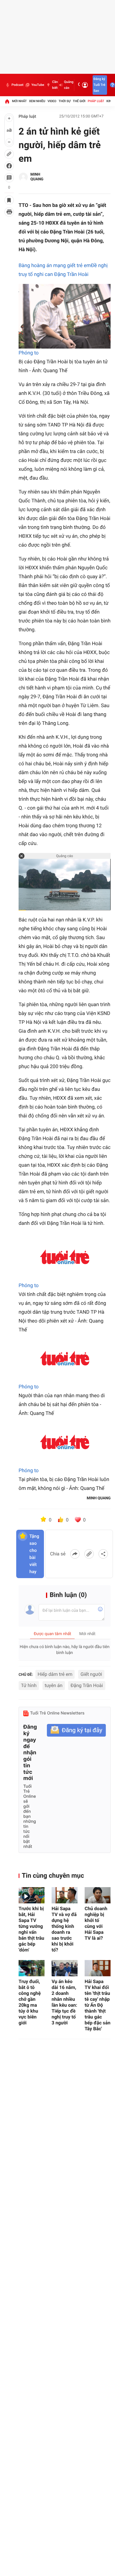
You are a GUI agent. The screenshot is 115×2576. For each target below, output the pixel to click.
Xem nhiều (37, 101)
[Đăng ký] (76, 1730)
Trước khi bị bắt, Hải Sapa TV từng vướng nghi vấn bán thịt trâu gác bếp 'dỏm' (31, 1929)
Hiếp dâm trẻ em (55, 1674)
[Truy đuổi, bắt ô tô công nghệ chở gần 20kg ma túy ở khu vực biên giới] (32, 1968)
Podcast (17, 85)
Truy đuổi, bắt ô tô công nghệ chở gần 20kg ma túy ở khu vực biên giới (30, 2002)
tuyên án (54, 1685)
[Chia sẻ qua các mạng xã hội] (103, 1554)
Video (52, 101)
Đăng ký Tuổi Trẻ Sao (99, 85)
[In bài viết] (9, 212)
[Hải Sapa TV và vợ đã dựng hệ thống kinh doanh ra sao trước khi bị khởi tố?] (65, 1895)
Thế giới (79, 101)
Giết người (91, 1674)
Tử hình (29, 1685)
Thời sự (65, 101)
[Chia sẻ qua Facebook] (75, 1554)
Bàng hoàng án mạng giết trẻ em (55, 266)
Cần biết (55, 85)
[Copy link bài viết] (89, 1554)
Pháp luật (96, 101)
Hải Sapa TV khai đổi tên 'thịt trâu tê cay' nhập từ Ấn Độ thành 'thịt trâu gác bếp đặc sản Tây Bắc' (97, 2005)
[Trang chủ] (7, 101)
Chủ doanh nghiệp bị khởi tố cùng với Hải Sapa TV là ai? (96, 1923)
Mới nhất (19, 101)
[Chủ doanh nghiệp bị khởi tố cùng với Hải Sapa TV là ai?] (98, 1895)
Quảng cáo (69, 85)
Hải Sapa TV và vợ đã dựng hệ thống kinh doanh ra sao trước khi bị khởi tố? (64, 1929)
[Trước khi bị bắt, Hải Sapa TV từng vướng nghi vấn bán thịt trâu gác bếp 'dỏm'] (32, 1895)
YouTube (38, 85)
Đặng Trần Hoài (87, 1685)
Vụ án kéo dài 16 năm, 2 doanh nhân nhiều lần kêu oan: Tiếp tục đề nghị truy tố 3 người (64, 2002)
